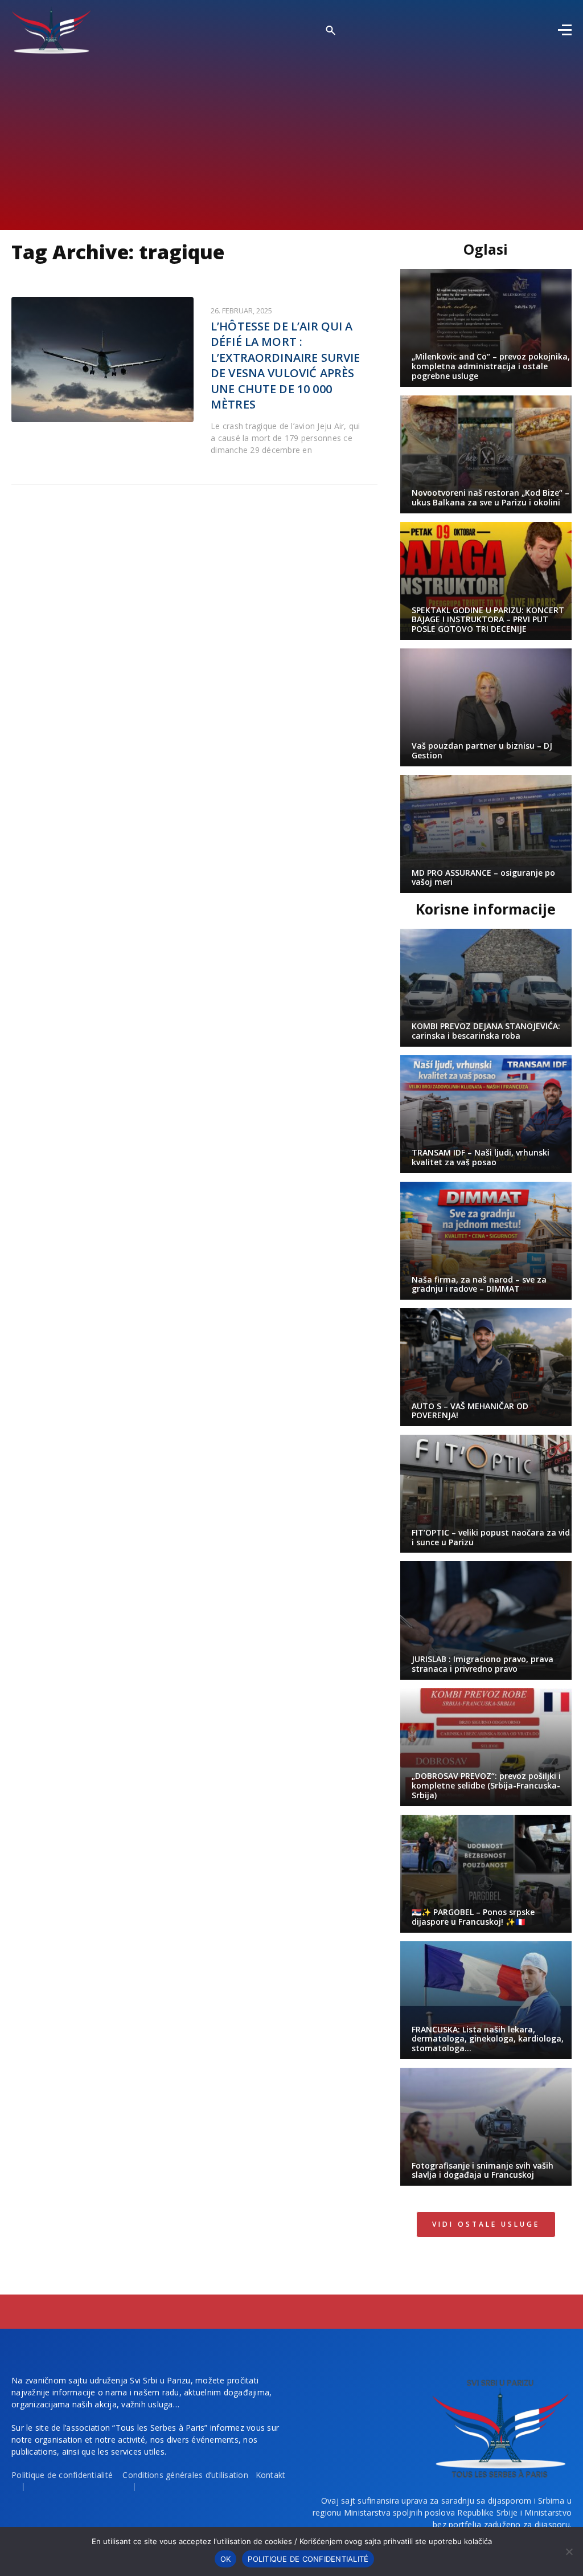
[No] (569, 2551)
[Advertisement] (291, 139)
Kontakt (271, 2475)
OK (226, 2559)
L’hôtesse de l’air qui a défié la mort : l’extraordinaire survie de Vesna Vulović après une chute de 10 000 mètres (285, 366)
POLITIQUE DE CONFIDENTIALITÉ (308, 2559)
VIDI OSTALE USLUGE (486, 2224)
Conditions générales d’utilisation (185, 2475)
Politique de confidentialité (62, 2475)
